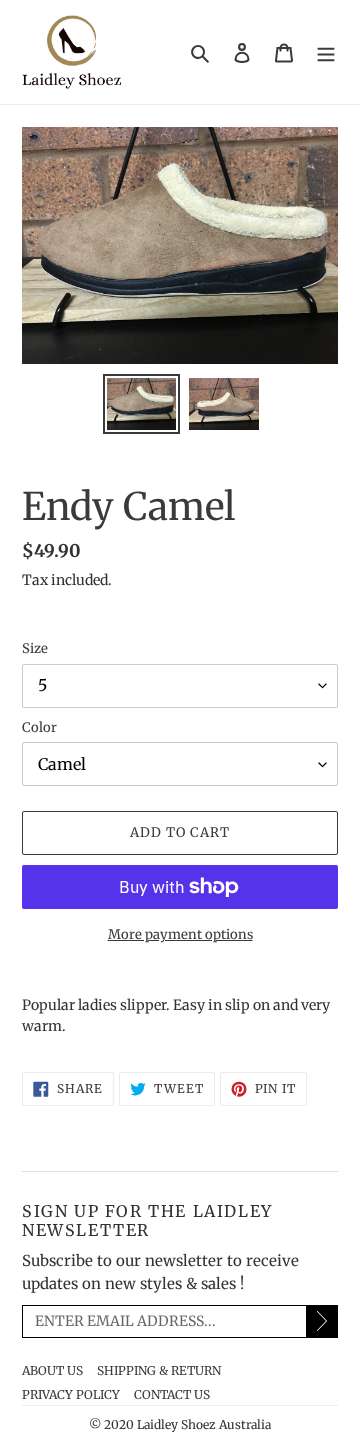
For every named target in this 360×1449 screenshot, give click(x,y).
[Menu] (326, 52)
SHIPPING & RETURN (159, 1370)
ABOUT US (52, 1370)
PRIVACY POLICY (71, 1394)
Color (39, 727)
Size (35, 648)
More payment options (180, 934)
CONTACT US (172, 1394)
